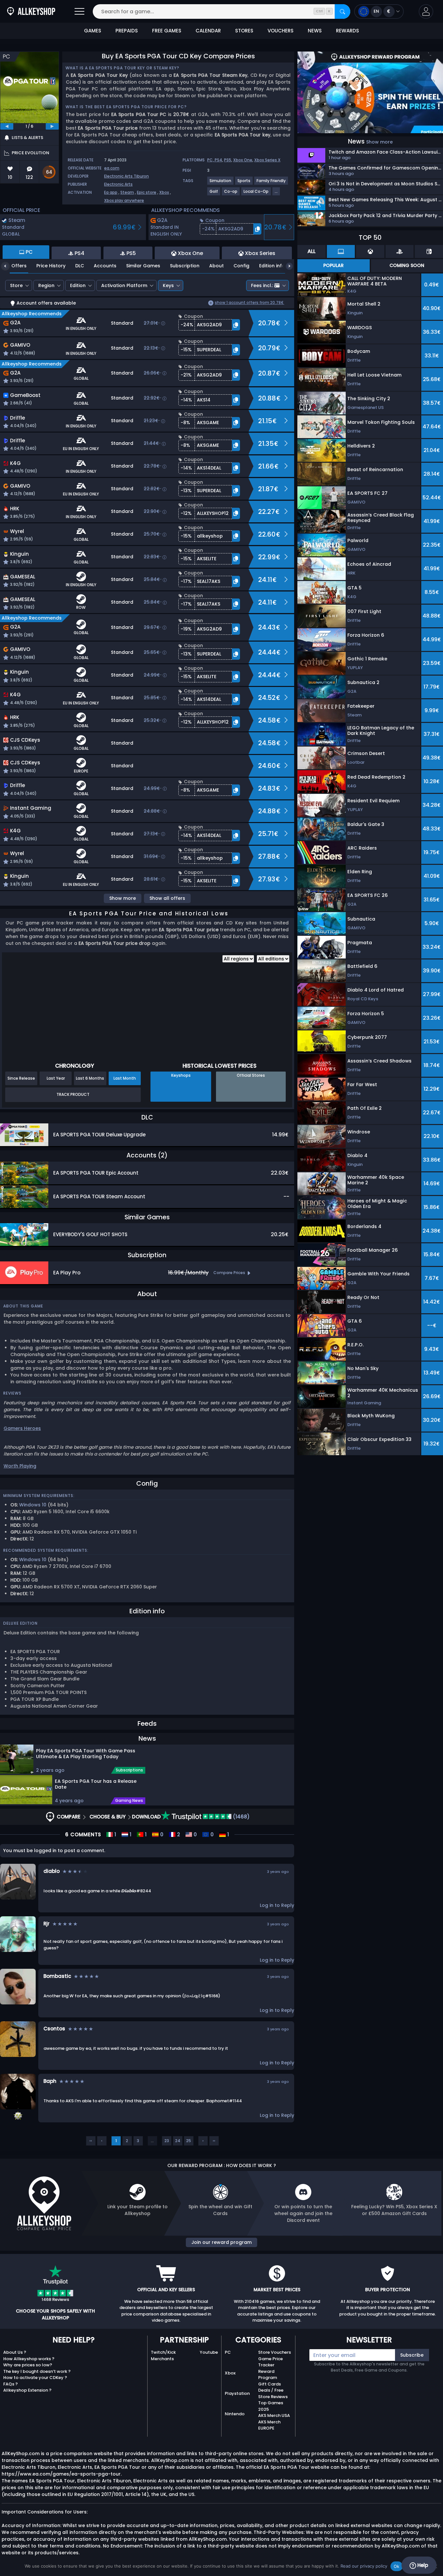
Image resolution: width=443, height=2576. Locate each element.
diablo (52, 1871)
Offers (19, 266)
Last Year (56, 1078)
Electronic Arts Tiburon (126, 176)
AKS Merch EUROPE (269, 2425)
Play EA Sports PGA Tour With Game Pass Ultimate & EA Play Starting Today (86, 1754)
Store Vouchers (275, 2352)
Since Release (21, 1078)
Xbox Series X (267, 160)
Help (422, 2565)
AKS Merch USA (274, 2415)
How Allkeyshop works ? (29, 2359)
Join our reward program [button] (221, 2242)
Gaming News (129, 1801)
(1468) (241, 1817)
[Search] (342, 12)
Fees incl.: (262, 285)
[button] (426, 12)
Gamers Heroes (22, 1428)
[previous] (7, 126)
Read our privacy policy (364, 2566)
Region (46, 285)
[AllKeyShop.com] (31, 12)
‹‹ (91, 2141)
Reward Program (268, 2375)
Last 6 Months (90, 1078)
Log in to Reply (277, 1905)
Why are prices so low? (28, 2365)
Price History (51, 266)
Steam (127, 192)
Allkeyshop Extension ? (27, 2390)
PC (228, 2352)
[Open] (79, 12)
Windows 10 (33, 1505)
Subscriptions (129, 1770)
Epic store (147, 192)
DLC (80, 266)
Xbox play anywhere (124, 200)
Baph (50, 2081)
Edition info (272, 266)
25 (189, 2141)
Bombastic (57, 1976)
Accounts (105, 266)
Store (16, 285)
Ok (397, 2566)
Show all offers (167, 898)
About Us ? (15, 2352)
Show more (123, 898)
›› (214, 2141)
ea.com (112, 168)
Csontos (54, 2029)
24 (178, 2141)
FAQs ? (11, 2384)
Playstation (237, 2393)
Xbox (164, 192)
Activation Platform (124, 285)
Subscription (185, 266)
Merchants (162, 2359)
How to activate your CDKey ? (35, 2378)
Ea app (111, 192)
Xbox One (243, 160)
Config (241, 266)
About (216, 266)
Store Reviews (273, 2397)
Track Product (73, 1094)
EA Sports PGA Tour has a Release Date (96, 1784)
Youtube (209, 2352)
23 (167, 2141)
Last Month (125, 1078)
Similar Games (143, 266)
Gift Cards (269, 2384)
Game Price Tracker (270, 2362)
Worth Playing (20, 1466)
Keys (168, 285)
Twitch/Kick (163, 2352)
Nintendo (235, 2414)
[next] (52, 126)
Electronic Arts (118, 184)
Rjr (47, 1924)
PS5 (228, 160)
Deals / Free (271, 2390)
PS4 (218, 160)
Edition (78, 285)
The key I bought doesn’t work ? (37, 2371)
